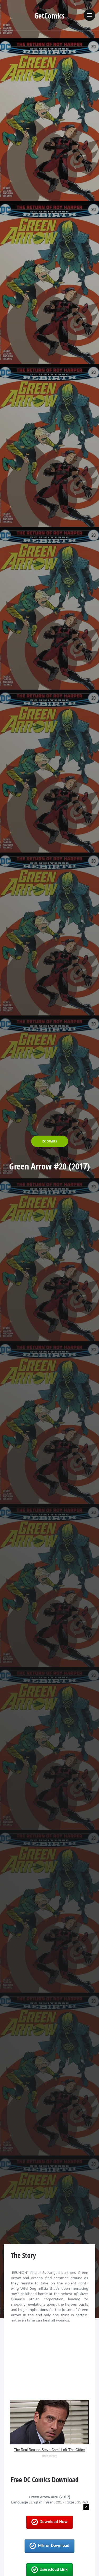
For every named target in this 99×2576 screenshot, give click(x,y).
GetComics (49, 16)
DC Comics (50, 1141)
